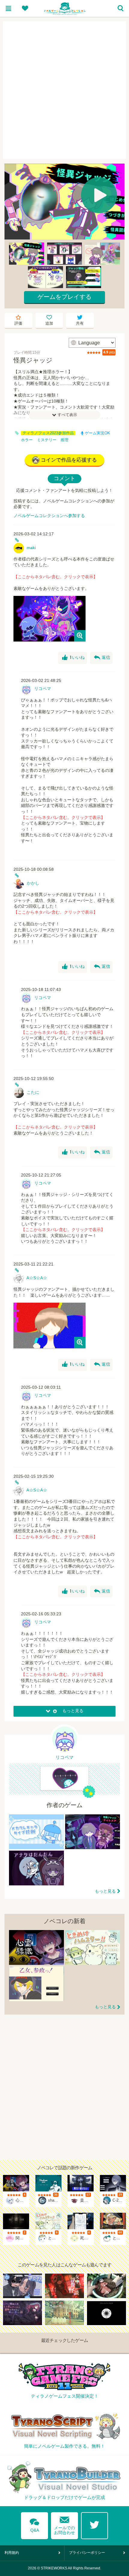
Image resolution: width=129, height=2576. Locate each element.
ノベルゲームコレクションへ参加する (49, 516)
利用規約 (12, 2553)
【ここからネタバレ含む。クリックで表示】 (55, 577)
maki (31, 548)
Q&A (34, 2524)
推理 (64, 440)
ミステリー (47, 440)
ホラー (27, 440)
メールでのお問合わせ (64, 2524)
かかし (33, 883)
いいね (73, 658)
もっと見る (105, 1891)
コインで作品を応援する (69, 460)
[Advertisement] (64, 90)
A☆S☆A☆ (37, 1278)
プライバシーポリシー (87, 2553)
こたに (33, 1092)
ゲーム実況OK (97, 433)
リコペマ (43, 689)
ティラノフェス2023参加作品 (48, 433)
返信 (102, 658)
